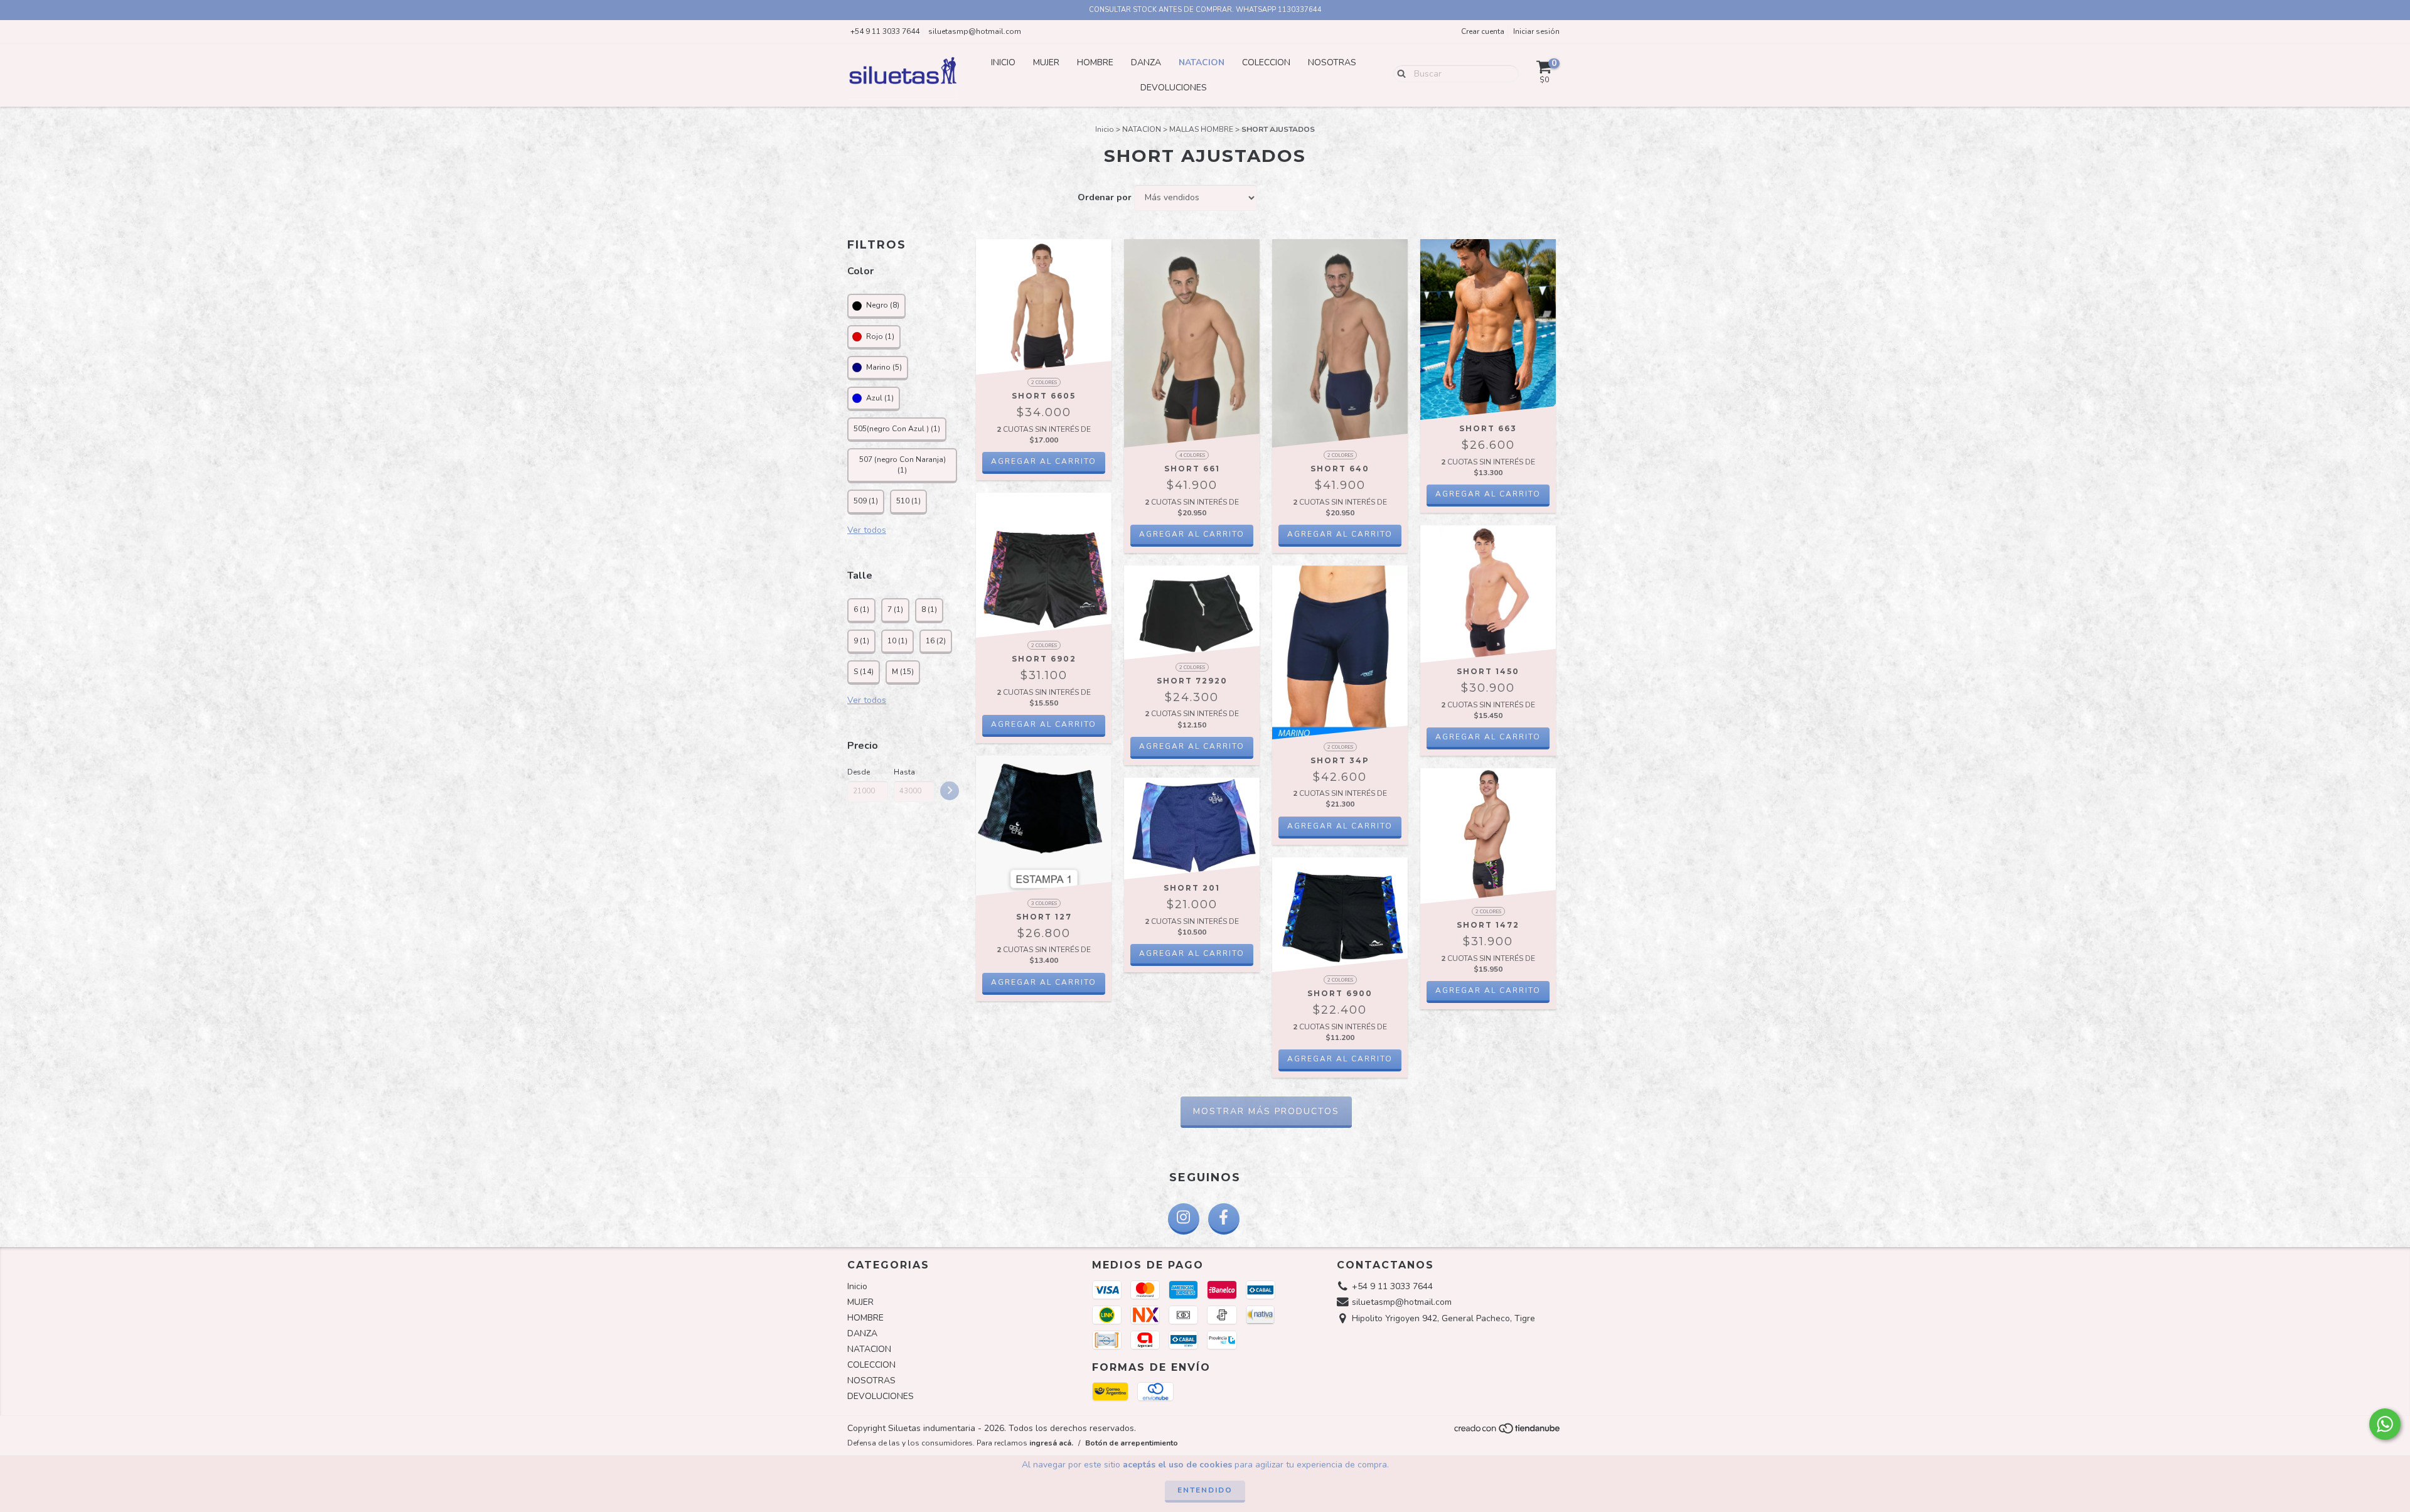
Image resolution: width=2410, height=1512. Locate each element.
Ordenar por (1105, 197)
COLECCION (1266, 62)
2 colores (1044, 383)
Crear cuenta (1483, 31)
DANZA (1146, 62)
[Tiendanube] (1508, 1432)
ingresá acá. (1051, 1443)
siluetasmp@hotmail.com (975, 31)
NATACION (1202, 62)
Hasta (904, 772)
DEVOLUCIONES (1174, 88)
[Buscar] (1399, 73)
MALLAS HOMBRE (1201, 129)
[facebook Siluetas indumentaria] (1224, 1219)
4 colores (1192, 455)
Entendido (1205, 1490)
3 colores (1044, 903)
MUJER (1046, 62)
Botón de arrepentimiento (1132, 1443)
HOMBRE (1095, 62)
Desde (859, 772)
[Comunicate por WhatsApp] (2385, 1424)
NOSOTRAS (1332, 62)
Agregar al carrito (1044, 461)
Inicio (1003, 62)
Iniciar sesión (1536, 31)
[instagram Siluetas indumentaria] (1184, 1219)
